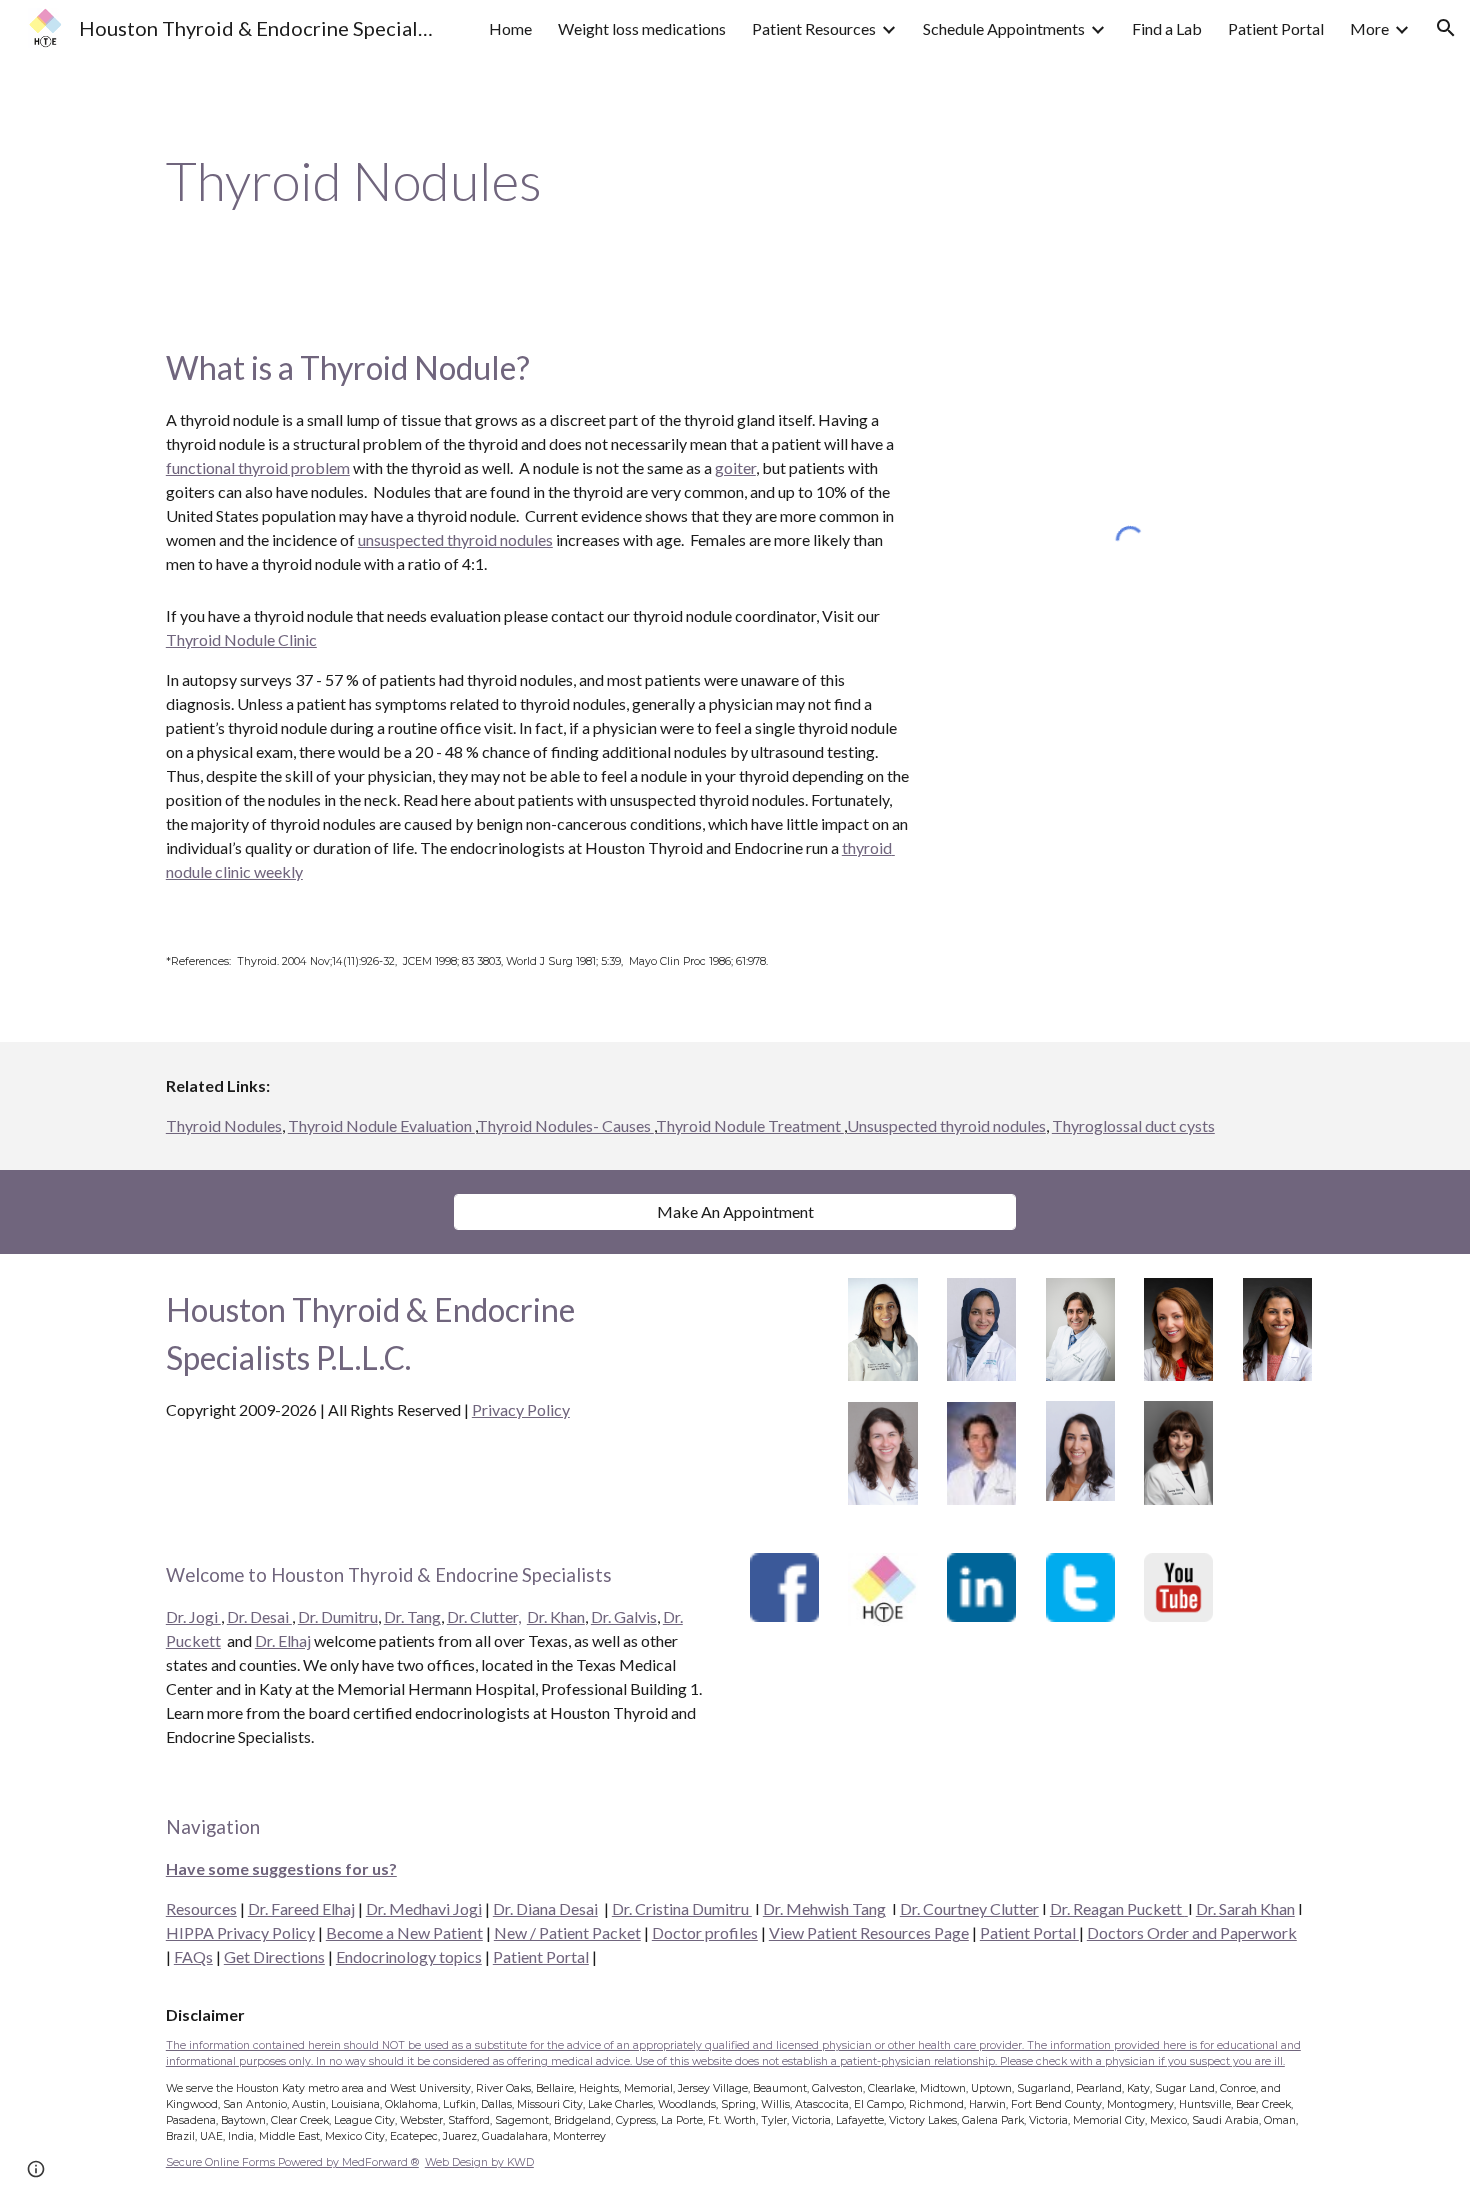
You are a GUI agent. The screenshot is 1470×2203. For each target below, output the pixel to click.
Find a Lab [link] (1167, 28)
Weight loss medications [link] (642, 28)
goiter (735, 467)
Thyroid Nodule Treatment (750, 1125)
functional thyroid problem (258, 467)
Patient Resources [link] (814, 28)
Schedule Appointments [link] (1004, 28)
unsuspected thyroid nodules (455, 539)
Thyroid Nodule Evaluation (381, 1125)
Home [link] (510, 28)
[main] (735, 181)
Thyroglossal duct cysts (1133, 1125)
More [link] (1369, 28)
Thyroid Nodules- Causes (565, 1125)
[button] (1446, 28)
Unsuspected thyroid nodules (946, 1125)
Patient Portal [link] (1276, 28)
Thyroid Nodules (224, 1125)
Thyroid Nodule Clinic (241, 639)
